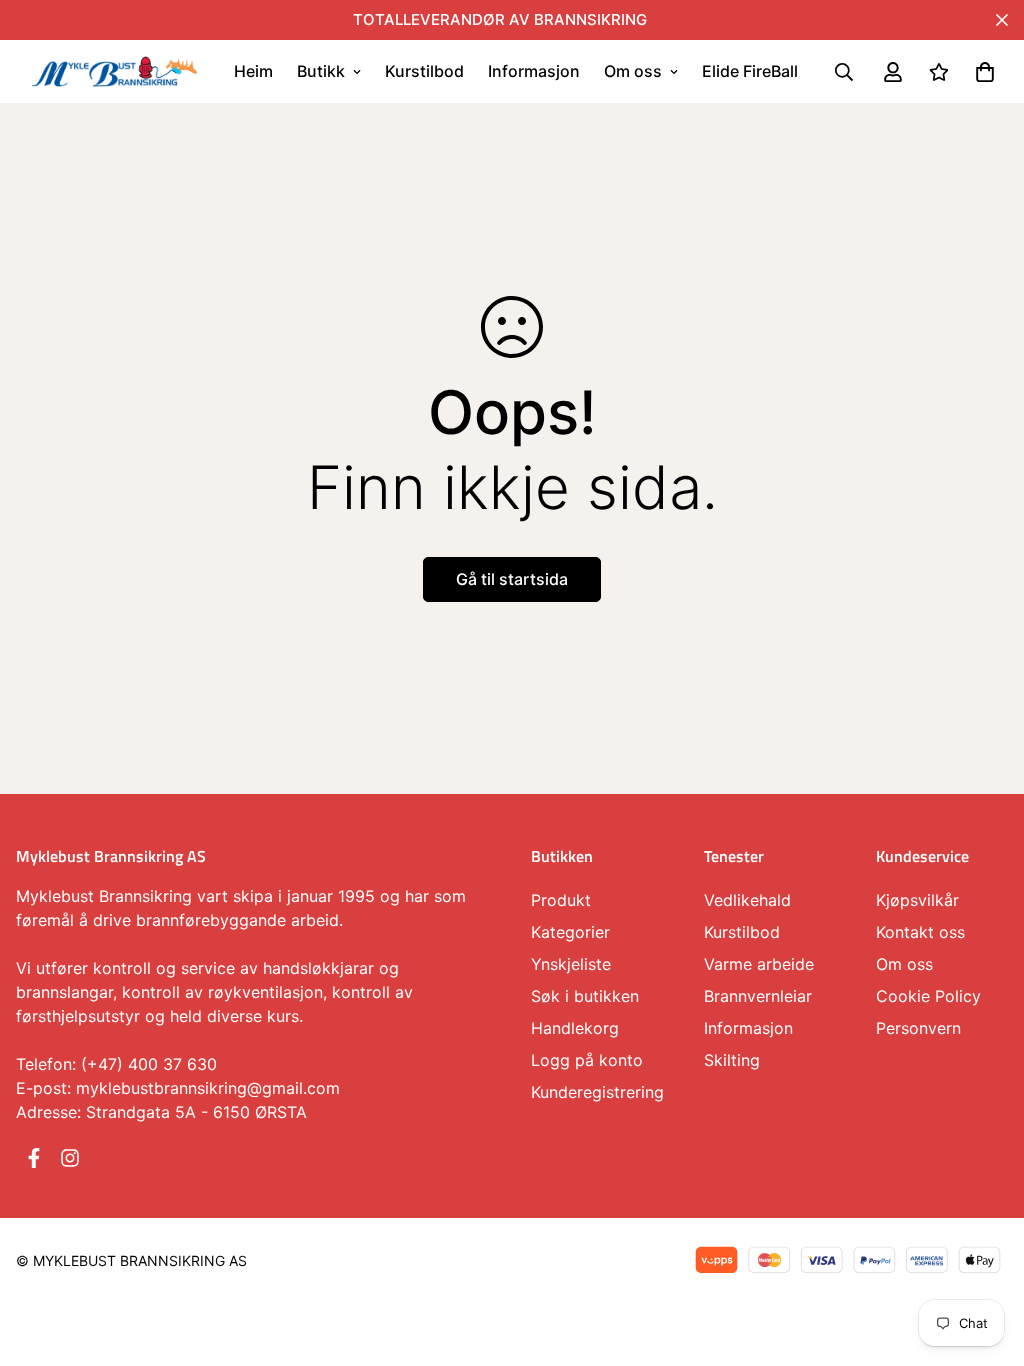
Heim (253, 71)
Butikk (321, 71)
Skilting (732, 1060)
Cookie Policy (928, 996)
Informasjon (534, 71)
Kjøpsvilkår (917, 900)
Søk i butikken (585, 996)
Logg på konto (587, 1060)
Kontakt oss (920, 932)
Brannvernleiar (758, 996)
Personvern (918, 1028)
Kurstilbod (424, 71)
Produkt (561, 900)
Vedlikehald (747, 900)
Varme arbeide (759, 964)
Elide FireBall (750, 71)
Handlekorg (575, 1028)
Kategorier (570, 932)
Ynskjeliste (571, 964)
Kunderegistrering (597, 1092)
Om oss (633, 71)
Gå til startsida (512, 579)
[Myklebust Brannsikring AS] (114, 71)
